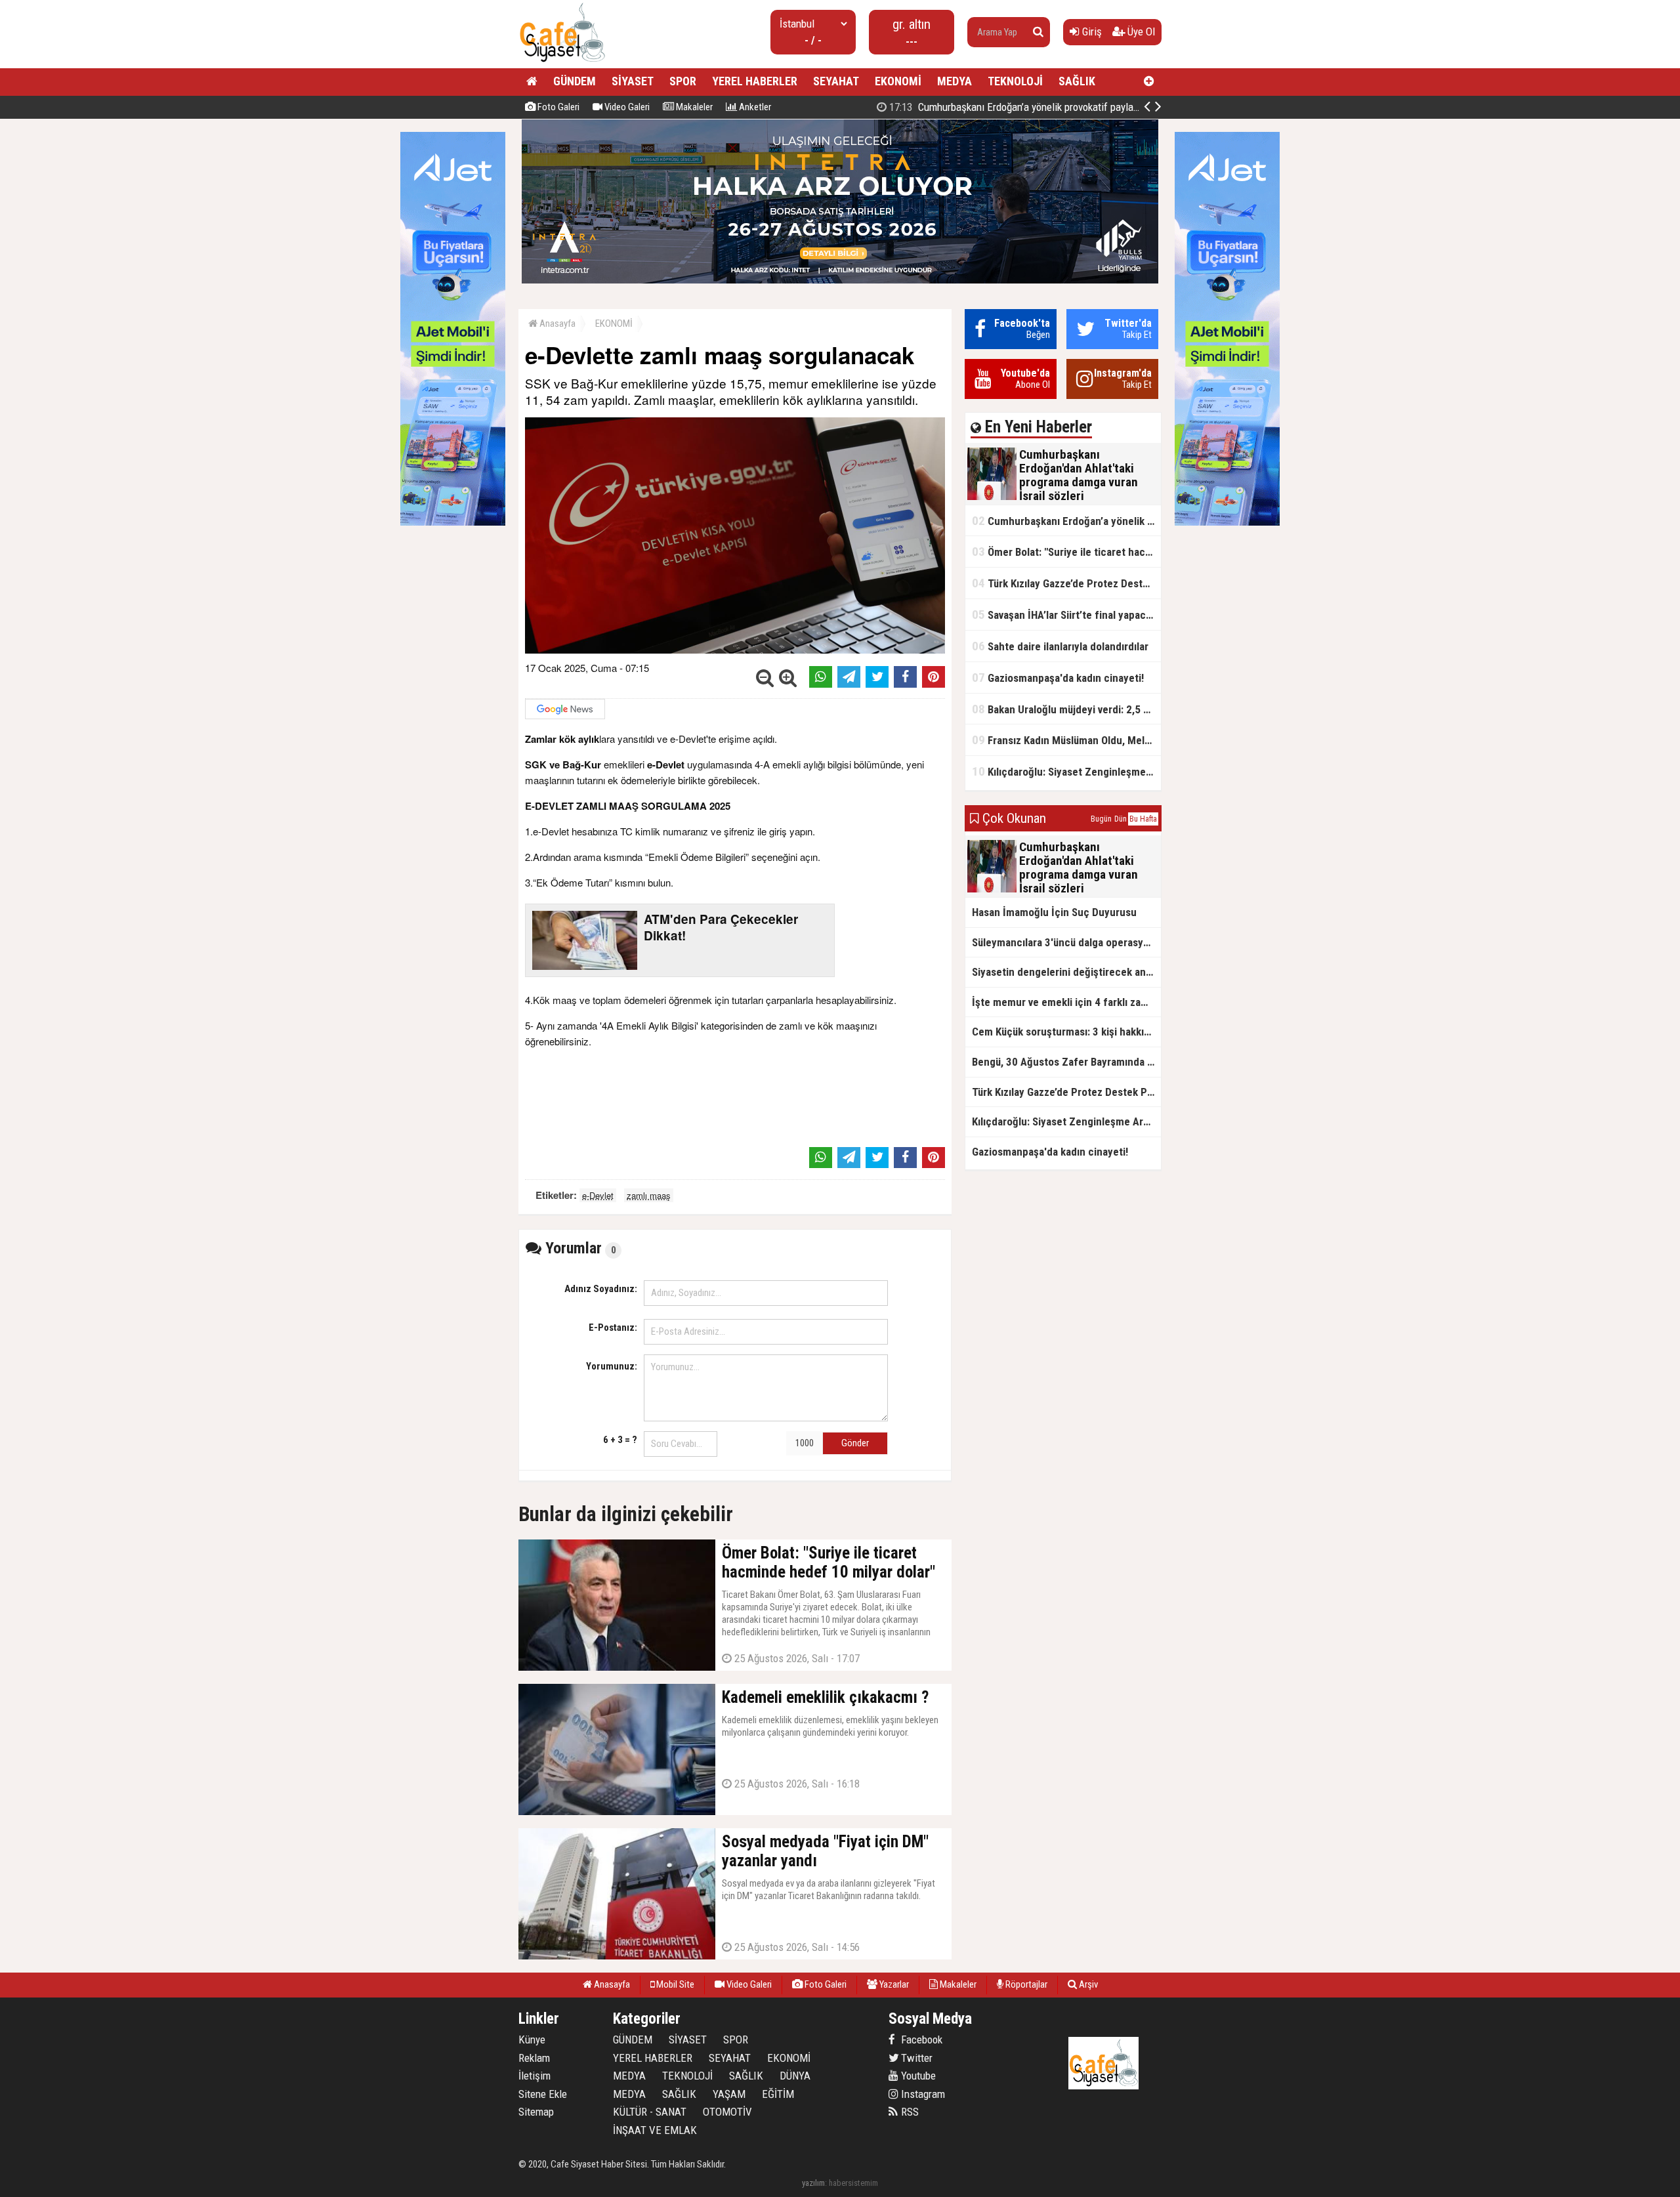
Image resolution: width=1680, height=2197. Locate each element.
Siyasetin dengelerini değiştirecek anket (1066, 972)
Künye (532, 2040)
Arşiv (1087, 1984)
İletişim (535, 2076)
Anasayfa (556, 324)
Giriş (1091, 31)
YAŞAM (729, 2094)
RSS (909, 2112)
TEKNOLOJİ (1015, 81)
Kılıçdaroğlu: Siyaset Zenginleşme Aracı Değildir (1066, 771)
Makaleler (693, 107)
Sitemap (536, 2112)
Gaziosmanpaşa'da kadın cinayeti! (1058, 678)
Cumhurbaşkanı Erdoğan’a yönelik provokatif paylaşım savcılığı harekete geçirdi (1073, 107)
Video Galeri (626, 107)
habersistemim (853, 2183)
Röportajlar (1025, 1984)
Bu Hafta (1143, 819)
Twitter (915, 2058)
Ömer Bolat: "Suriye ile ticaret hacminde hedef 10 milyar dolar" (1066, 552)
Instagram (922, 2094)
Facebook (920, 2040)
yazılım (813, 2183)
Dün (1121, 819)
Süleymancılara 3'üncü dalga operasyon (1063, 942)
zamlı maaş (649, 1195)
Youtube (917, 2076)
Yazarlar (893, 1984)
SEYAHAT (836, 81)
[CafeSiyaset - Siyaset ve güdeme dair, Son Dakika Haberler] (562, 63)
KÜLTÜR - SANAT (650, 2112)
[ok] (1038, 32)
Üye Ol (1140, 31)
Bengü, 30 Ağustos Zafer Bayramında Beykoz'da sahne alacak (1066, 1062)
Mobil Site (674, 1984)
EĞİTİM (778, 2094)
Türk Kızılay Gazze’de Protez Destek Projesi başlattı (1066, 583)
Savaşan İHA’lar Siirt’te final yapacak (1064, 615)
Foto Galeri (557, 107)
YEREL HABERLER (755, 81)
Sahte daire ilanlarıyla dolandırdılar (1060, 646)
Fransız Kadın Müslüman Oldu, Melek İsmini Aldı (1066, 740)
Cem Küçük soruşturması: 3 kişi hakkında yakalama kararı (1066, 1032)
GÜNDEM (575, 81)
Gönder (855, 1443)
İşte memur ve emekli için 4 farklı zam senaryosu (1066, 1002)
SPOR (683, 81)
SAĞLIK (1077, 81)
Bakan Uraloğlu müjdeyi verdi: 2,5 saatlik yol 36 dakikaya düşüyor (1066, 709)
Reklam (534, 2058)
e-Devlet (598, 1195)
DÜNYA (795, 2076)
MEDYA (955, 81)
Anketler (754, 107)
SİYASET (633, 81)
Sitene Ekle (543, 2094)
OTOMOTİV (727, 2112)
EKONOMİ (898, 81)
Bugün (1101, 819)
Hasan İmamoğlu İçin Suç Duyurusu (1054, 912)
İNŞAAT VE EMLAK (655, 2130)
